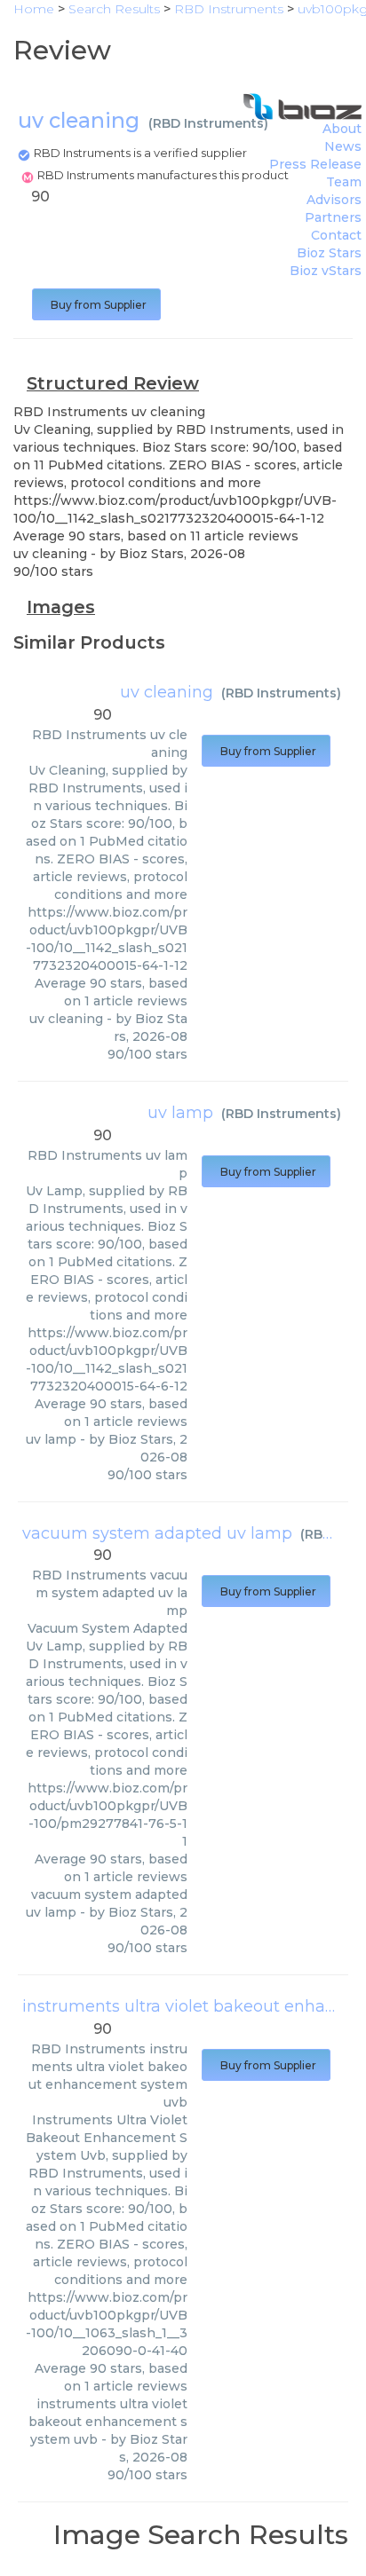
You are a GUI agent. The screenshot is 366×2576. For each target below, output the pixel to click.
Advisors (334, 200)
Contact (336, 235)
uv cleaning (167, 692)
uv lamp (180, 1113)
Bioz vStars (326, 271)
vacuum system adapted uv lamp (157, 1533)
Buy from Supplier (96, 305)
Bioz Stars (329, 253)
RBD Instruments (208, 123)
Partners (333, 217)
